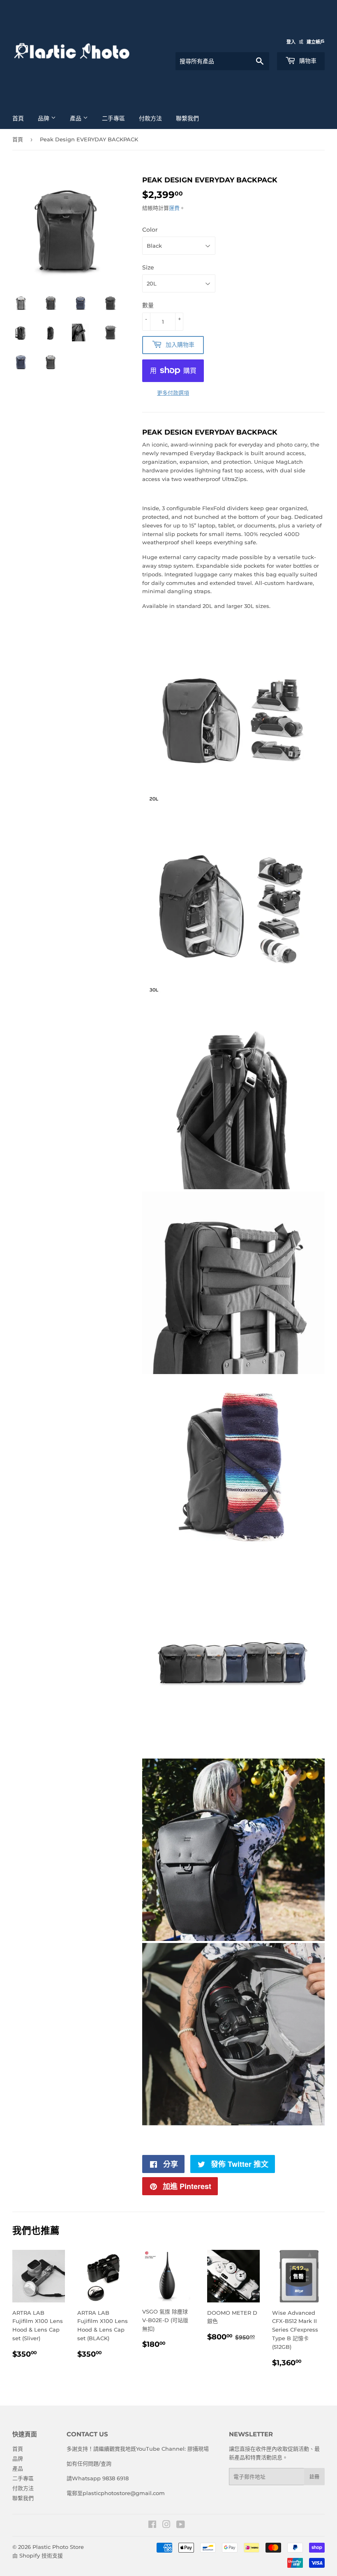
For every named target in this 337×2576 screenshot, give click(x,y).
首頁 (18, 118)
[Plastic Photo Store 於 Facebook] (152, 2525)
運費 (174, 208)
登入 (291, 42)
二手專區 (113, 118)
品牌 (44, 118)
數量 (148, 305)
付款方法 (150, 118)
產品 (76, 118)
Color (150, 230)
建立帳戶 (316, 42)
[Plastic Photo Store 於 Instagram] (166, 2525)
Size (148, 267)
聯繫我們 (187, 118)
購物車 (307, 61)
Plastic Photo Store (58, 2547)
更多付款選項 (173, 393)
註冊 (314, 2477)
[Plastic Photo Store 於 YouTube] (181, 2525)
